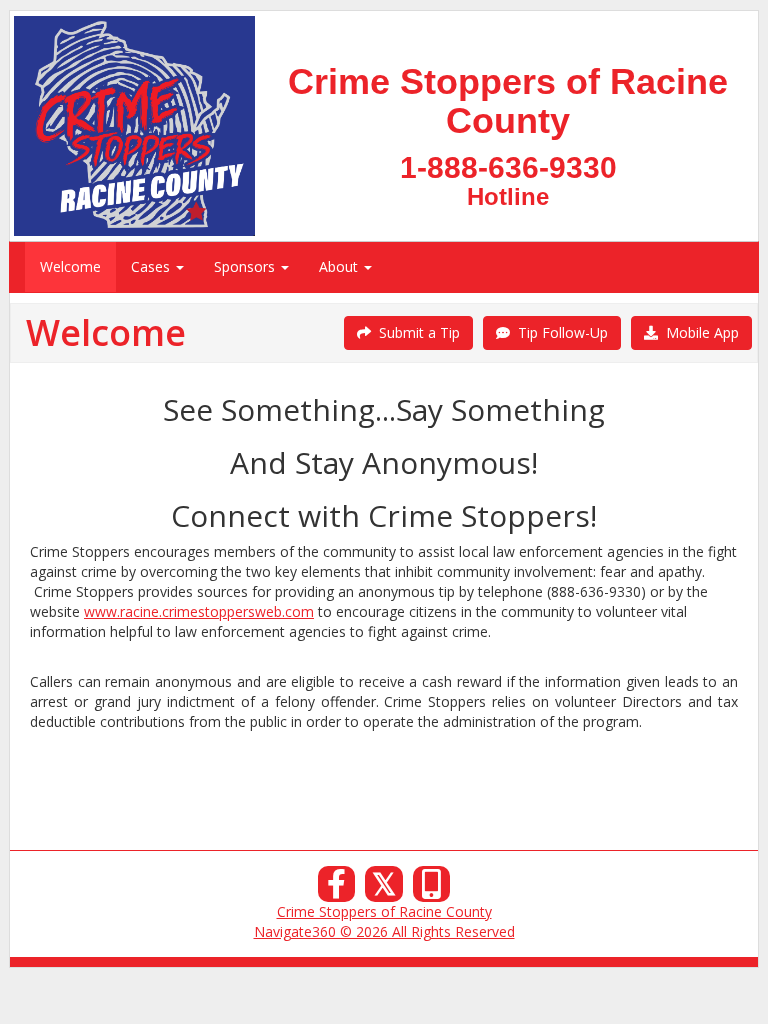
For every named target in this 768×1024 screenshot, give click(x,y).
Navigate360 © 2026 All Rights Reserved (384, 931)
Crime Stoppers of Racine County (384, 911)
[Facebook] (337, 889)
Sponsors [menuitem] (246, 266)
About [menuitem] (340, 266)
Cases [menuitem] (152, 266)
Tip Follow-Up (559, 332)
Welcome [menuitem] (70, 266)
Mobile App (698, 332)
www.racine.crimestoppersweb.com (199, 611)
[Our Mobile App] (432, 889)
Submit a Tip (415, 332)
